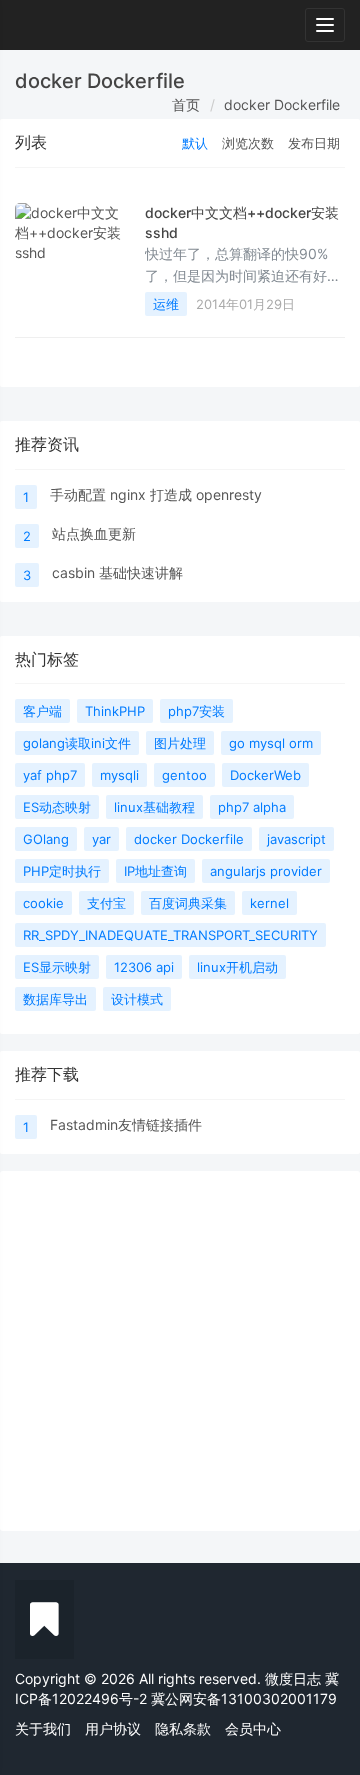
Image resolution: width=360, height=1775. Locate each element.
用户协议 (113, 1728)
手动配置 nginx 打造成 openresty (156, 494)
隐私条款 (183, 1728)
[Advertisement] (180, 1351)
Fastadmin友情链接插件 (126, 1124)
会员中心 (253, 1728)
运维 (166, 304)
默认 (195, 143)
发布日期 (314, 143)
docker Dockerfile (282, 104)
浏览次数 (248, 143)
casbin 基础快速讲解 (117, 572)
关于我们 (43, 1728)
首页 (186, 104)
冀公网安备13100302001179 (244, 1698)
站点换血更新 (94, 533)
